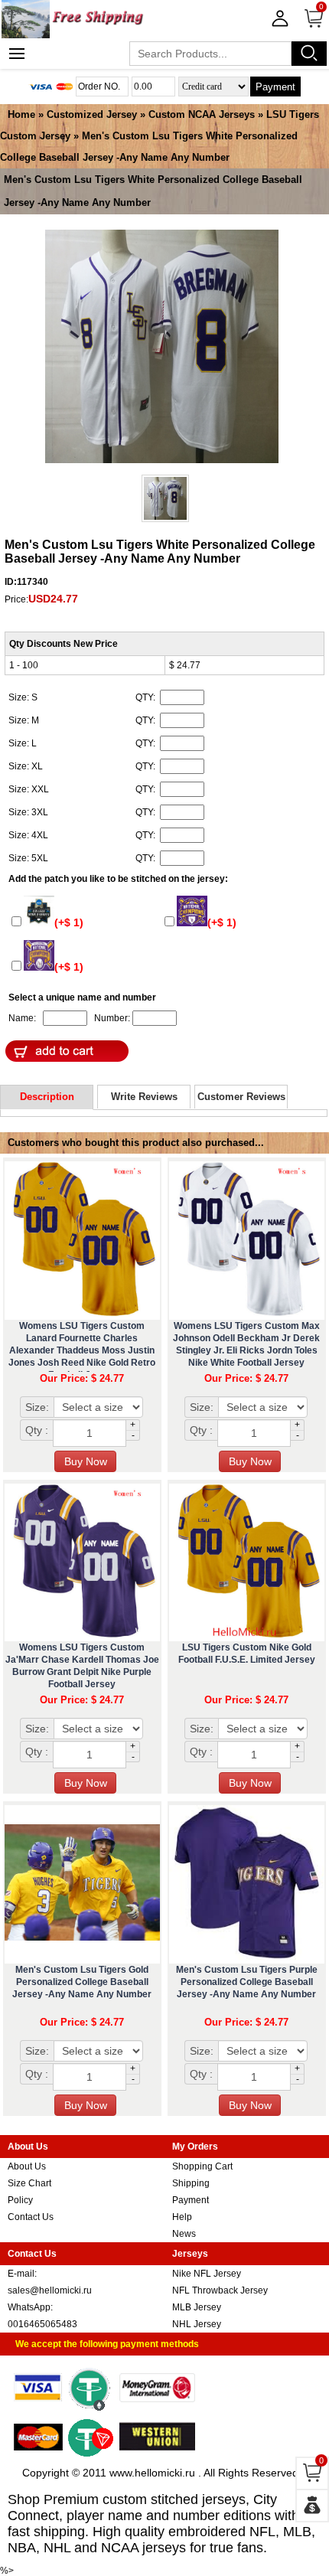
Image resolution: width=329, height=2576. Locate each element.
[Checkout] (312, 2506)
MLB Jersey (197, 2307)
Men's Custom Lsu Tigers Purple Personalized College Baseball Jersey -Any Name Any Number (247, 1982)
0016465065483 (42, 2324)
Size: (37, 1407)
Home (21, 114)
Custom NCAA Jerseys (202, 114)
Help (182, 2217)
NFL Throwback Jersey (220, 2290)
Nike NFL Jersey (207, 2274)
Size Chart (29, 2183)
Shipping (191, 2183)
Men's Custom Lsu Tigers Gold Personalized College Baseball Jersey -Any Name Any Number (82, 1982)
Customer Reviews (241, 1097)
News (184, 2234)
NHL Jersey (197, 2324)
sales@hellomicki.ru (50, 2290)
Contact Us (31, 2217)
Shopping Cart (202, 2166)
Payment (275, 87)
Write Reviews (144, 1097)
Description (47, 1097)
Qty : (37, 1430)
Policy (20, 2200)
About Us (27, 2166)
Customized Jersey (92, 114)
